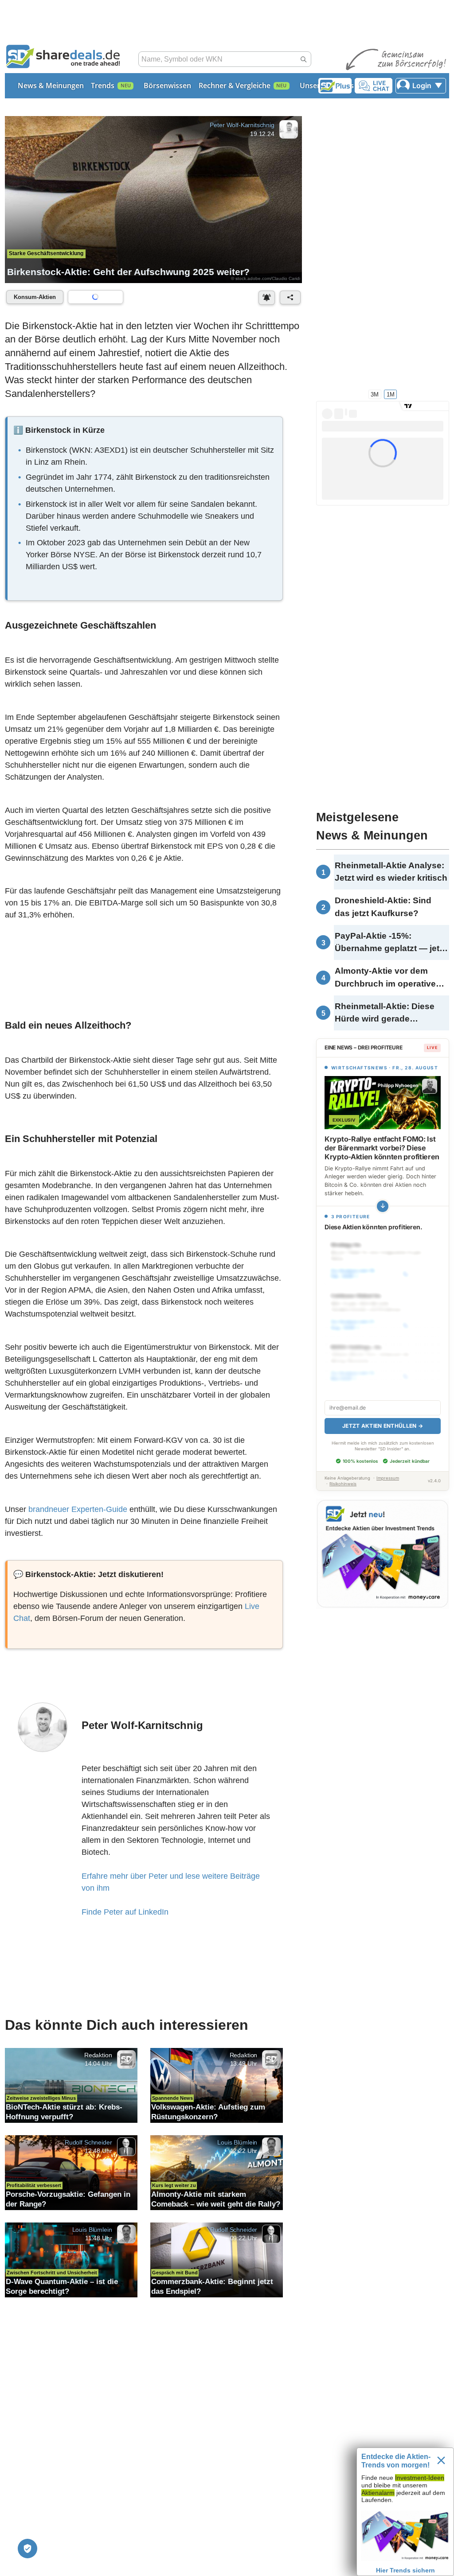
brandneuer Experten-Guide (78, 1509)
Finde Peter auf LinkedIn (125, 1912)
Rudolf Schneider (88, 2142)
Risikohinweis (343, 1484)
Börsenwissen (167, 85)
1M (391, 394)
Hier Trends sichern (405, 2570)
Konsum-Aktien (35, 297)
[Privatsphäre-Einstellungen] (27, 2549)
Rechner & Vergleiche (235, 85)
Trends (103, 85)
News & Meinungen (51, 85)
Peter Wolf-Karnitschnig (242, 125)
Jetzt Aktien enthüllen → (383, 1426)
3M (375, 394)
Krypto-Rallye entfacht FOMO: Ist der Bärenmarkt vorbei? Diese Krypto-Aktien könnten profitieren (382, 1148)
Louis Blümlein (237, 2142)
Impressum (388, 1478)
